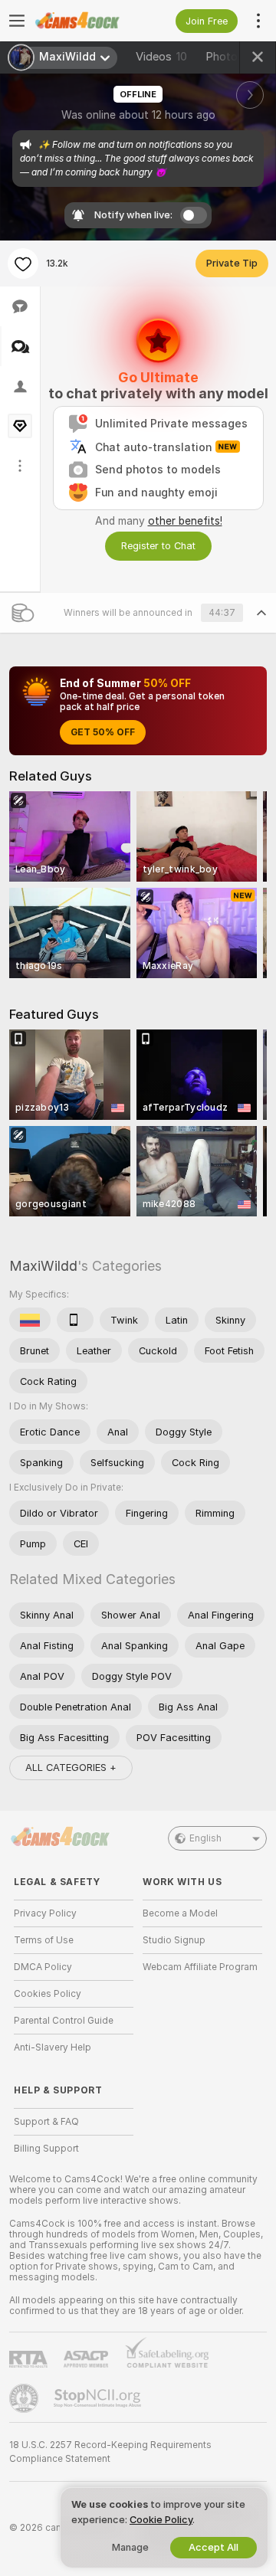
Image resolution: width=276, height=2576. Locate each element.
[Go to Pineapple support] (25, 2398)
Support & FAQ (46, 2122)
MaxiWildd (43, 1266)
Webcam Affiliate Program (200, 1967)
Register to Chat (158, 546)
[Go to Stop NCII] (99, 2398)
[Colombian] (30, 1320)
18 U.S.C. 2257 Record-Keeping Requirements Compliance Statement (110, 2452)
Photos (234, 57)
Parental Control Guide (64, 2021)
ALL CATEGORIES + (71, 1768)
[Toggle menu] (17, 21)
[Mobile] (75, 1320)
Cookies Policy (48, 1994)
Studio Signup (174, 1940)
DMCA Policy (43, 1967)
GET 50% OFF (103, 732)
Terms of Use (44, 1940)
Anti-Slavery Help (53, 2047)
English (205, 1838)
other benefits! (185, 521)
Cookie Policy (161, 2520)
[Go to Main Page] (86, 21)
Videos (161, 57)
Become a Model (180, 1913)
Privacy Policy (45, 1913)
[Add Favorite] (23, 263)
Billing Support (46, 2149)
